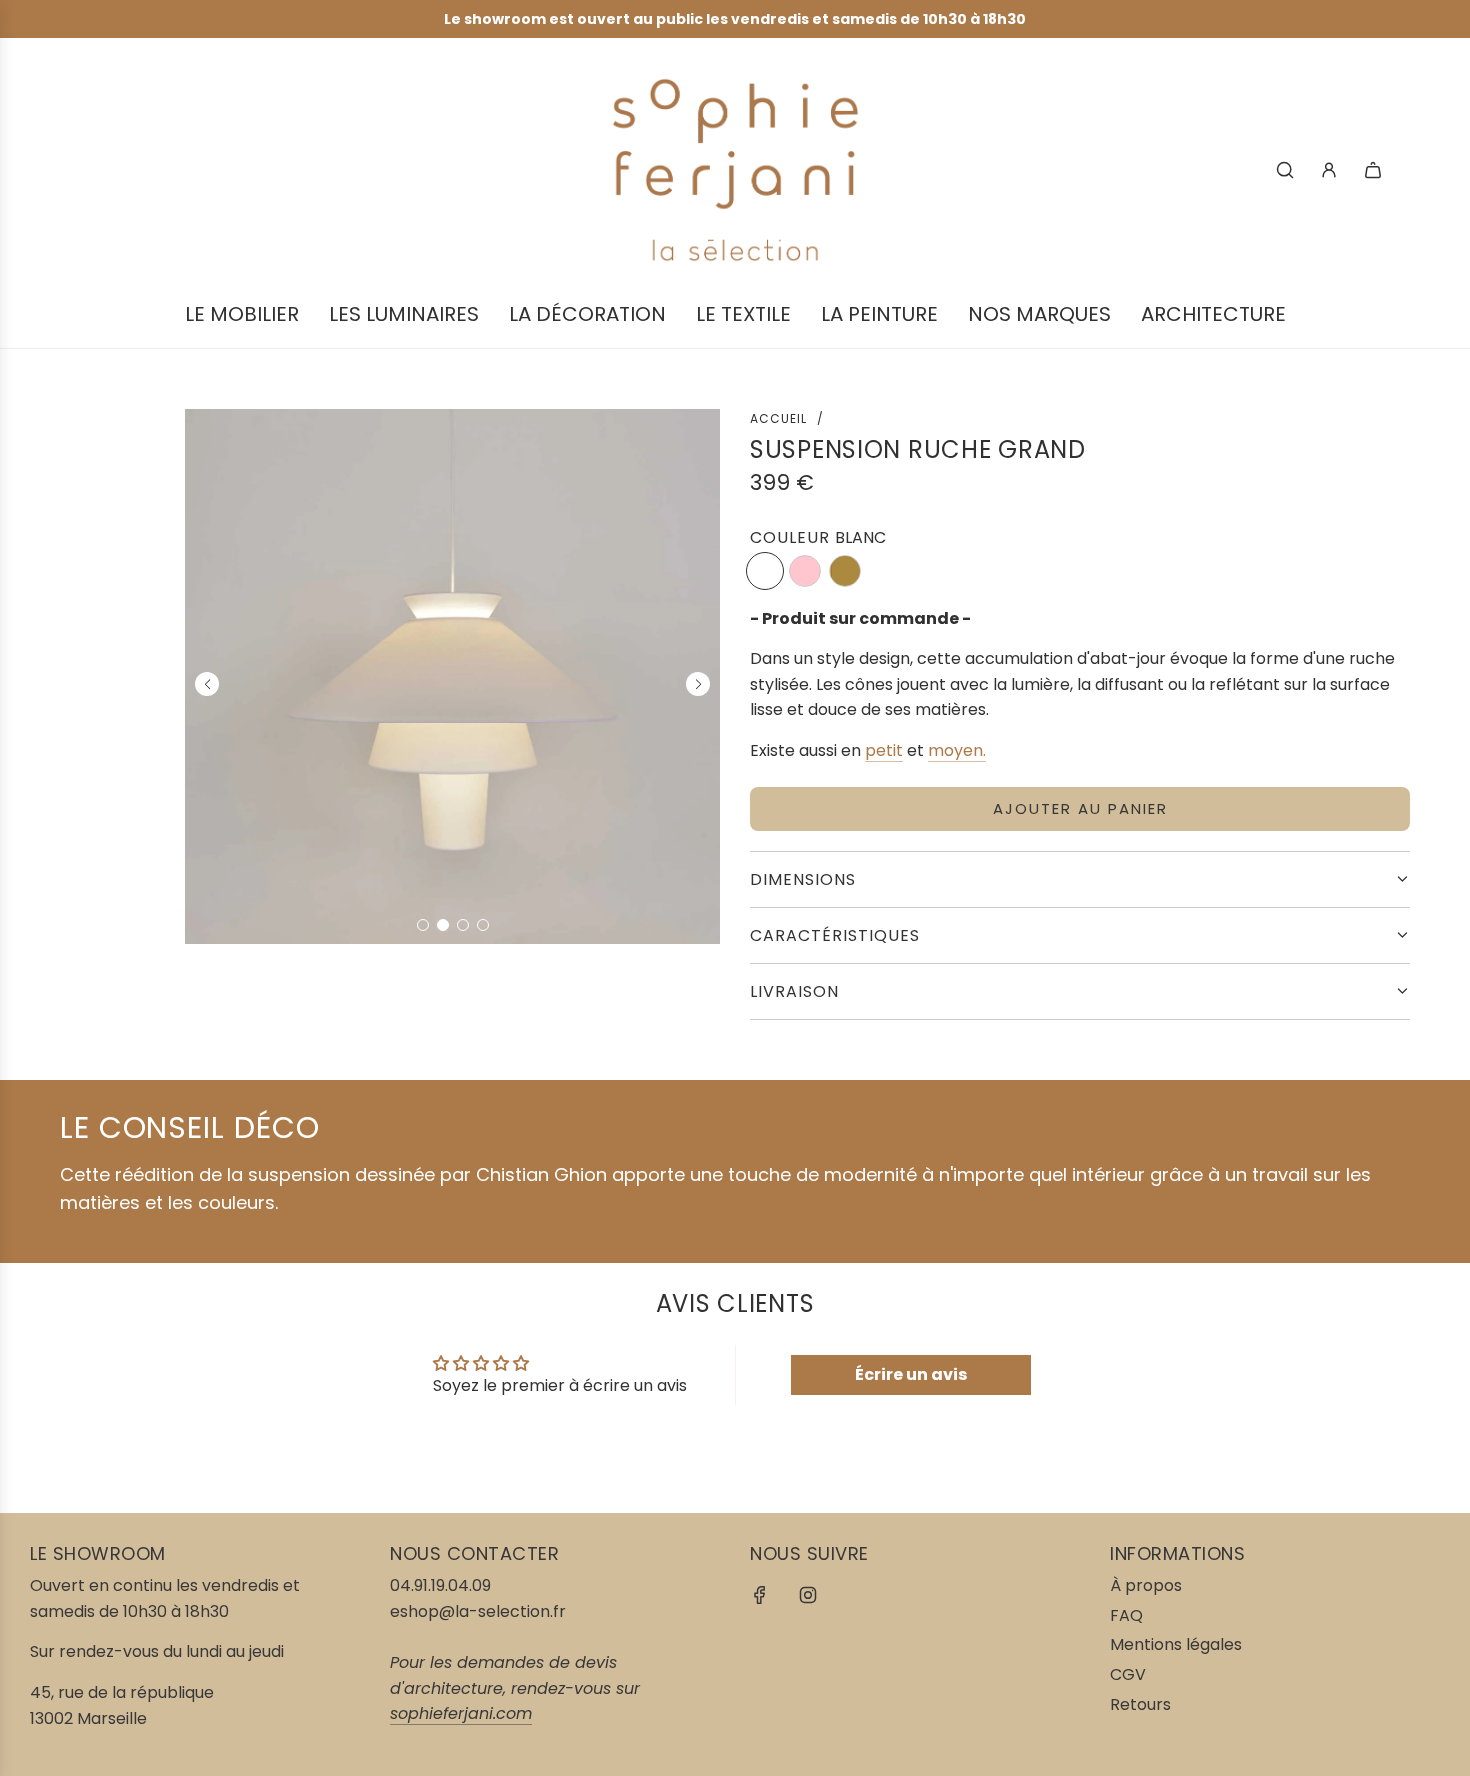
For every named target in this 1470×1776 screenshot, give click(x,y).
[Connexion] (1329, 170)
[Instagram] (808, 1595)
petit (884, 750)
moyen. (957, 750)
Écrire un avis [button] (911, 1374)
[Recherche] (1285, 170)
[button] (423, 925)
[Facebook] (760, 1595)
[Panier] (1373, 170)
